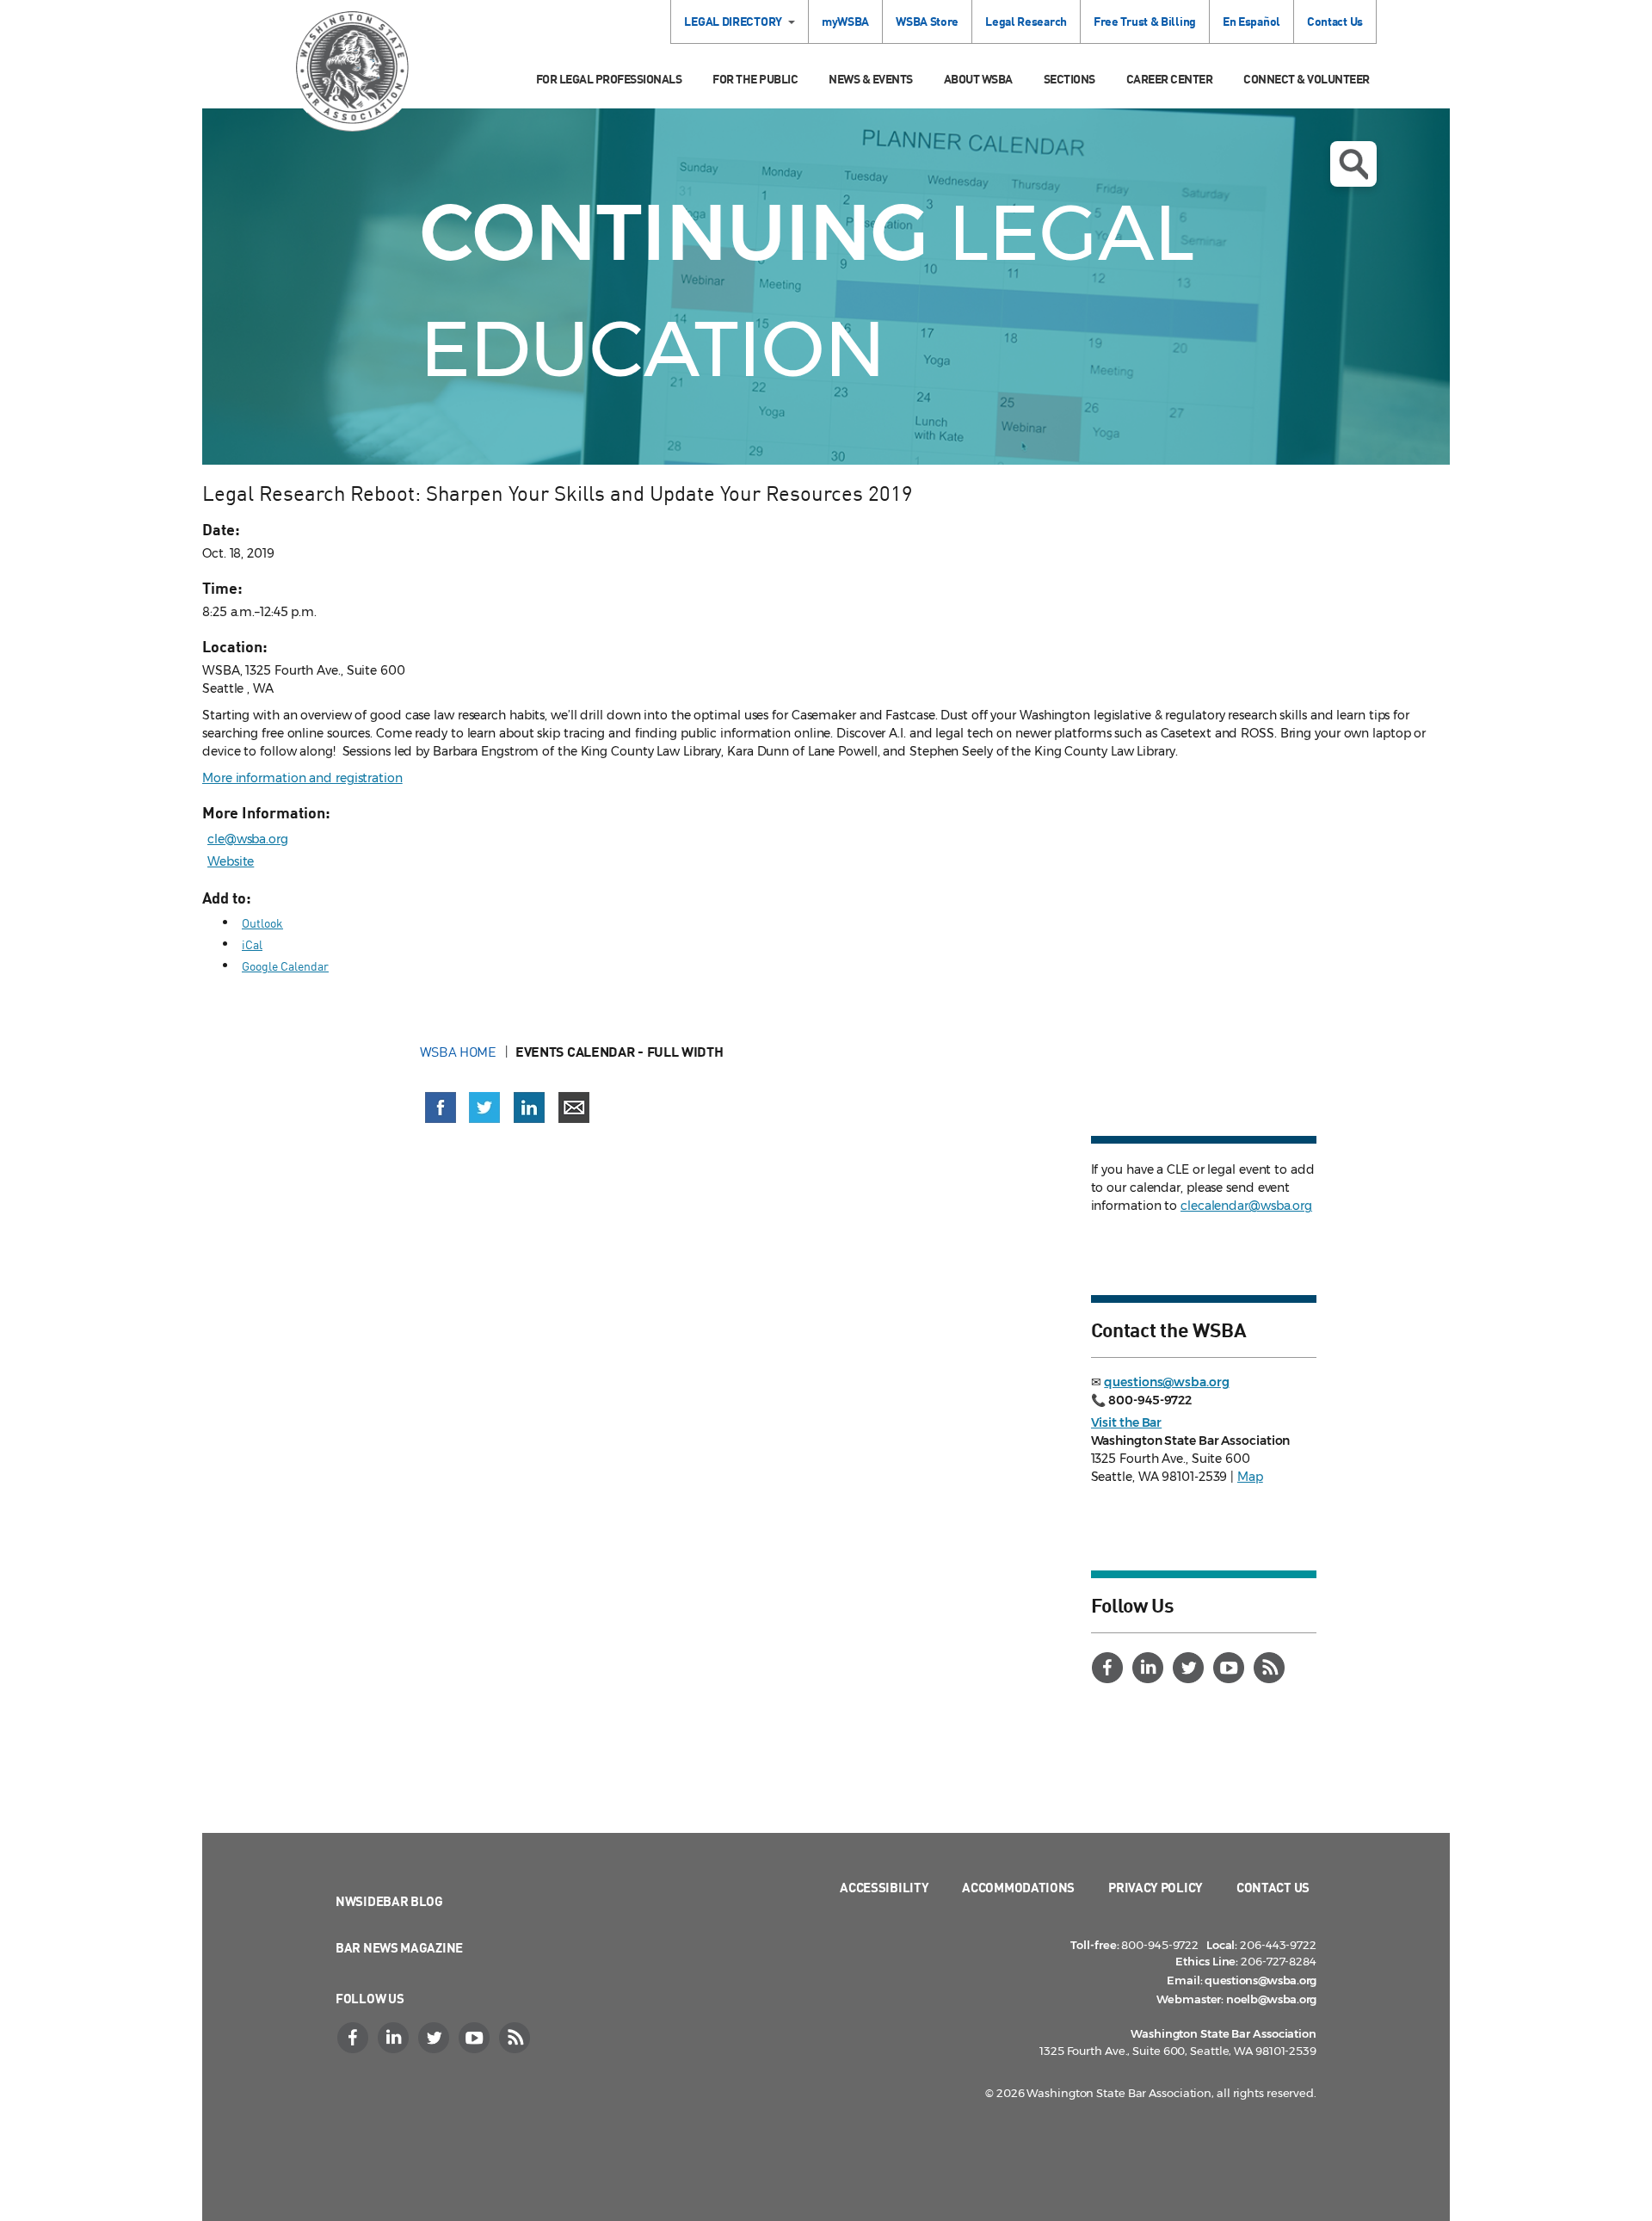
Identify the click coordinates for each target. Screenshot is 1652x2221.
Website (231, 861)
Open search (1353, 164)
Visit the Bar (1127, 1422)
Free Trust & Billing (1145, 21)
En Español (1251, 21)
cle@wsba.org (248, 839)
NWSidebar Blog (389, 1901)
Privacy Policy (1156, 1887)
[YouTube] (1231, 1668)
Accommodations (1018, 1887)
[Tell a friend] (574, 1107)
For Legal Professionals (609, 79)
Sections (1069, 79)
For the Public (755, 79)
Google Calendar (285, 966)
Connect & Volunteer (1307, 79)
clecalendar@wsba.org (1246, 1206)
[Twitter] (1191, 1668)
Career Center (1170, 79)
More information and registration (302, 778)
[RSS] (1272, 1668)
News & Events (871, 79)
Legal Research (1026, 21)
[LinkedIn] (1150, 1668)
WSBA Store (927, 21)
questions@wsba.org (1166, 1382)
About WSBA (978, 79)
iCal (252, 944)
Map (1250, 1477)
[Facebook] (1110, 1668)
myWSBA (845, 21)
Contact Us (1335, 21)
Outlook (262, 923)
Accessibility (884, 1887)
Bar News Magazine (399, 1947)
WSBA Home (458, 1052)
